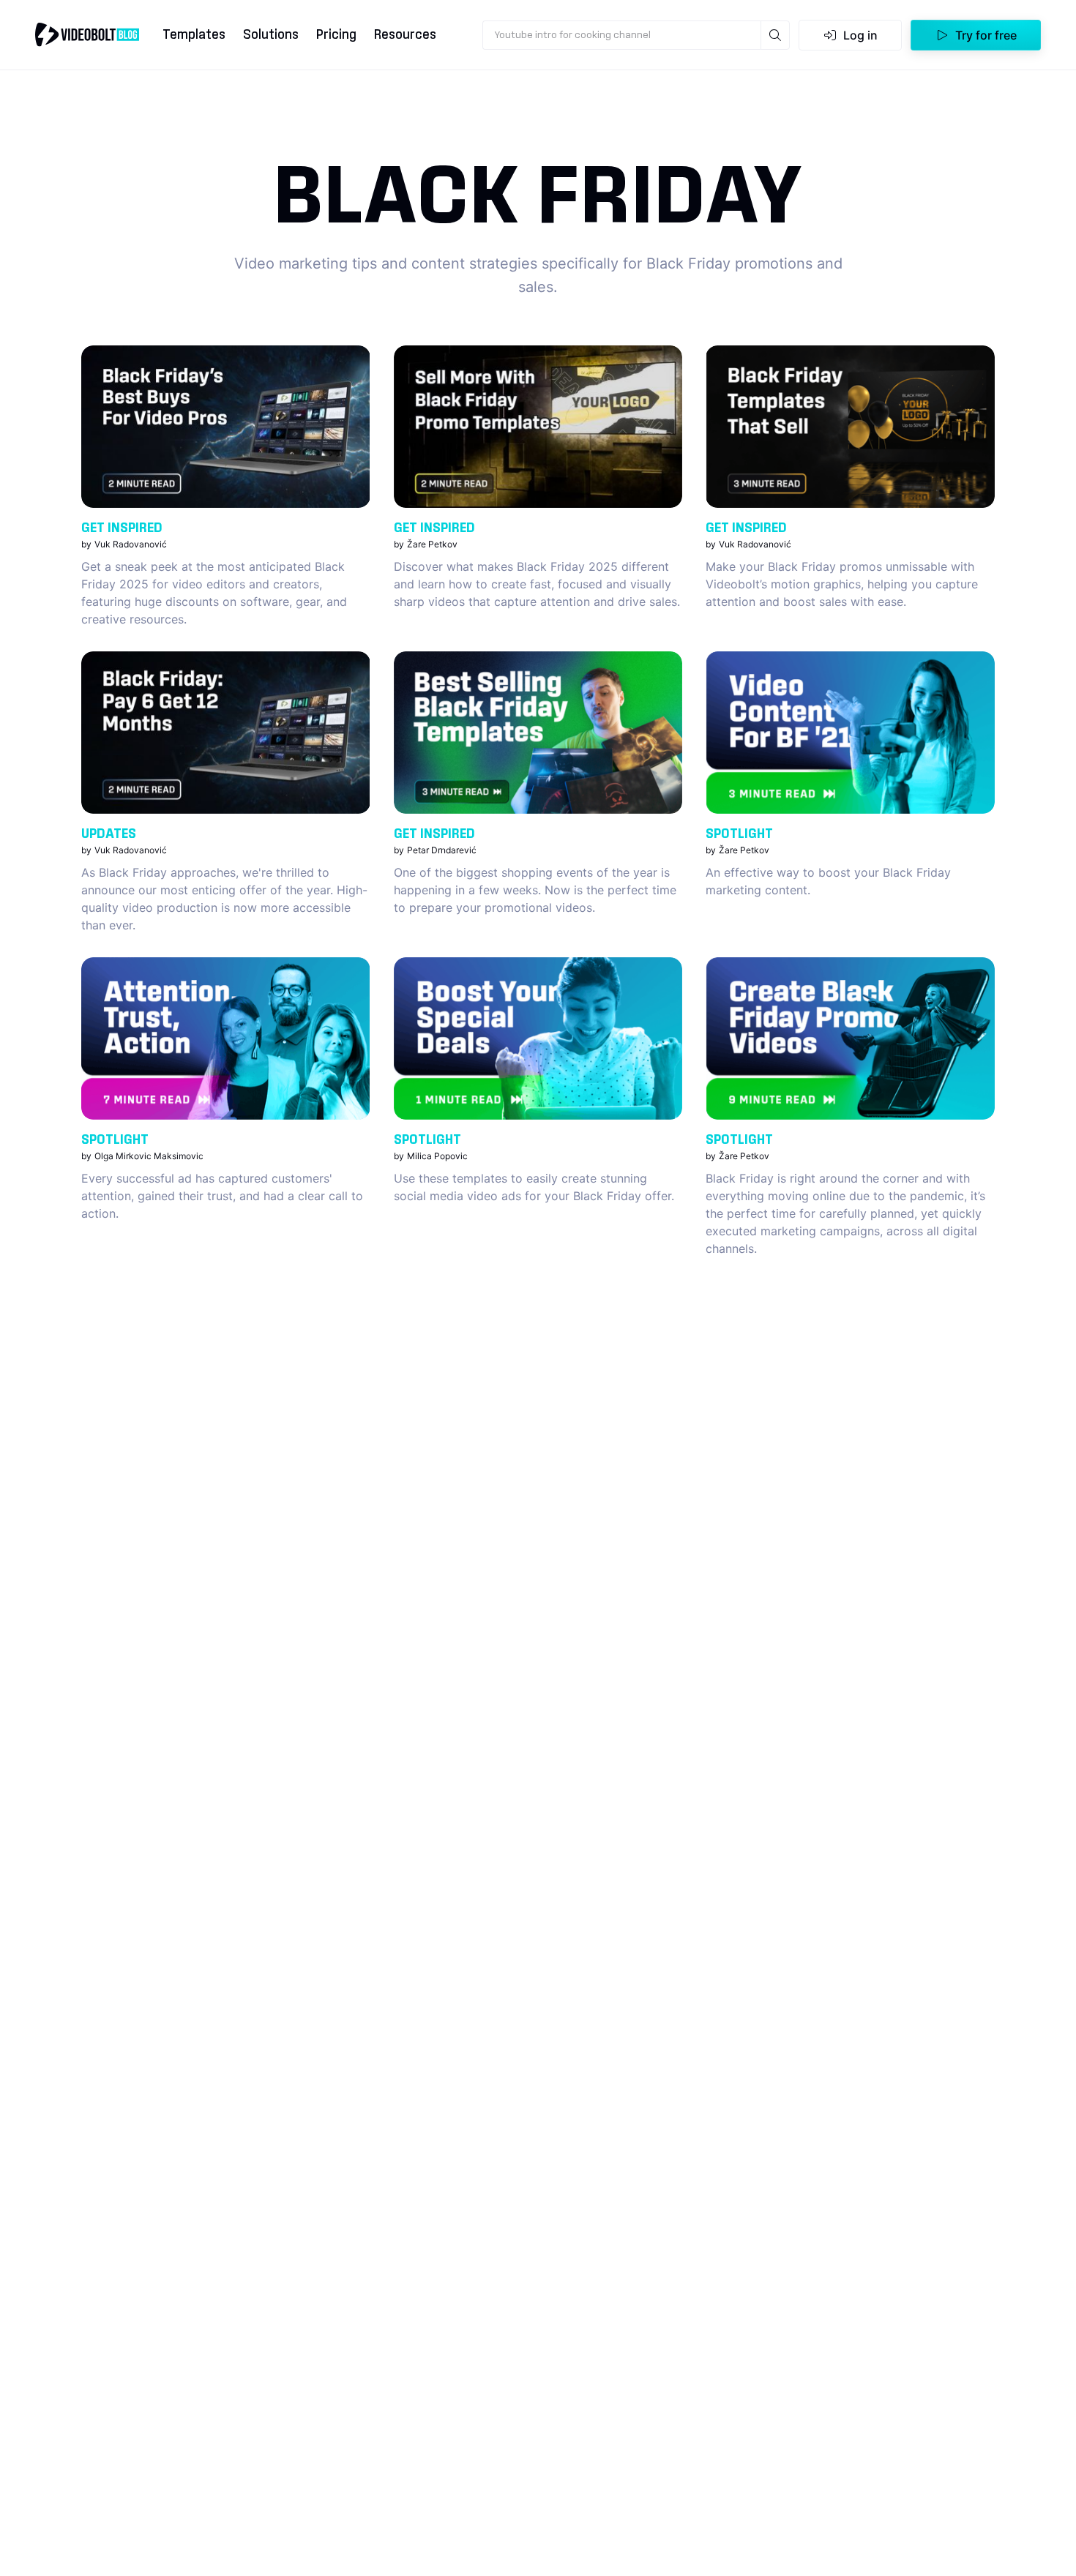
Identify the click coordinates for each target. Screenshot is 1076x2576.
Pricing (336, 35)
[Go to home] (87, 34)
